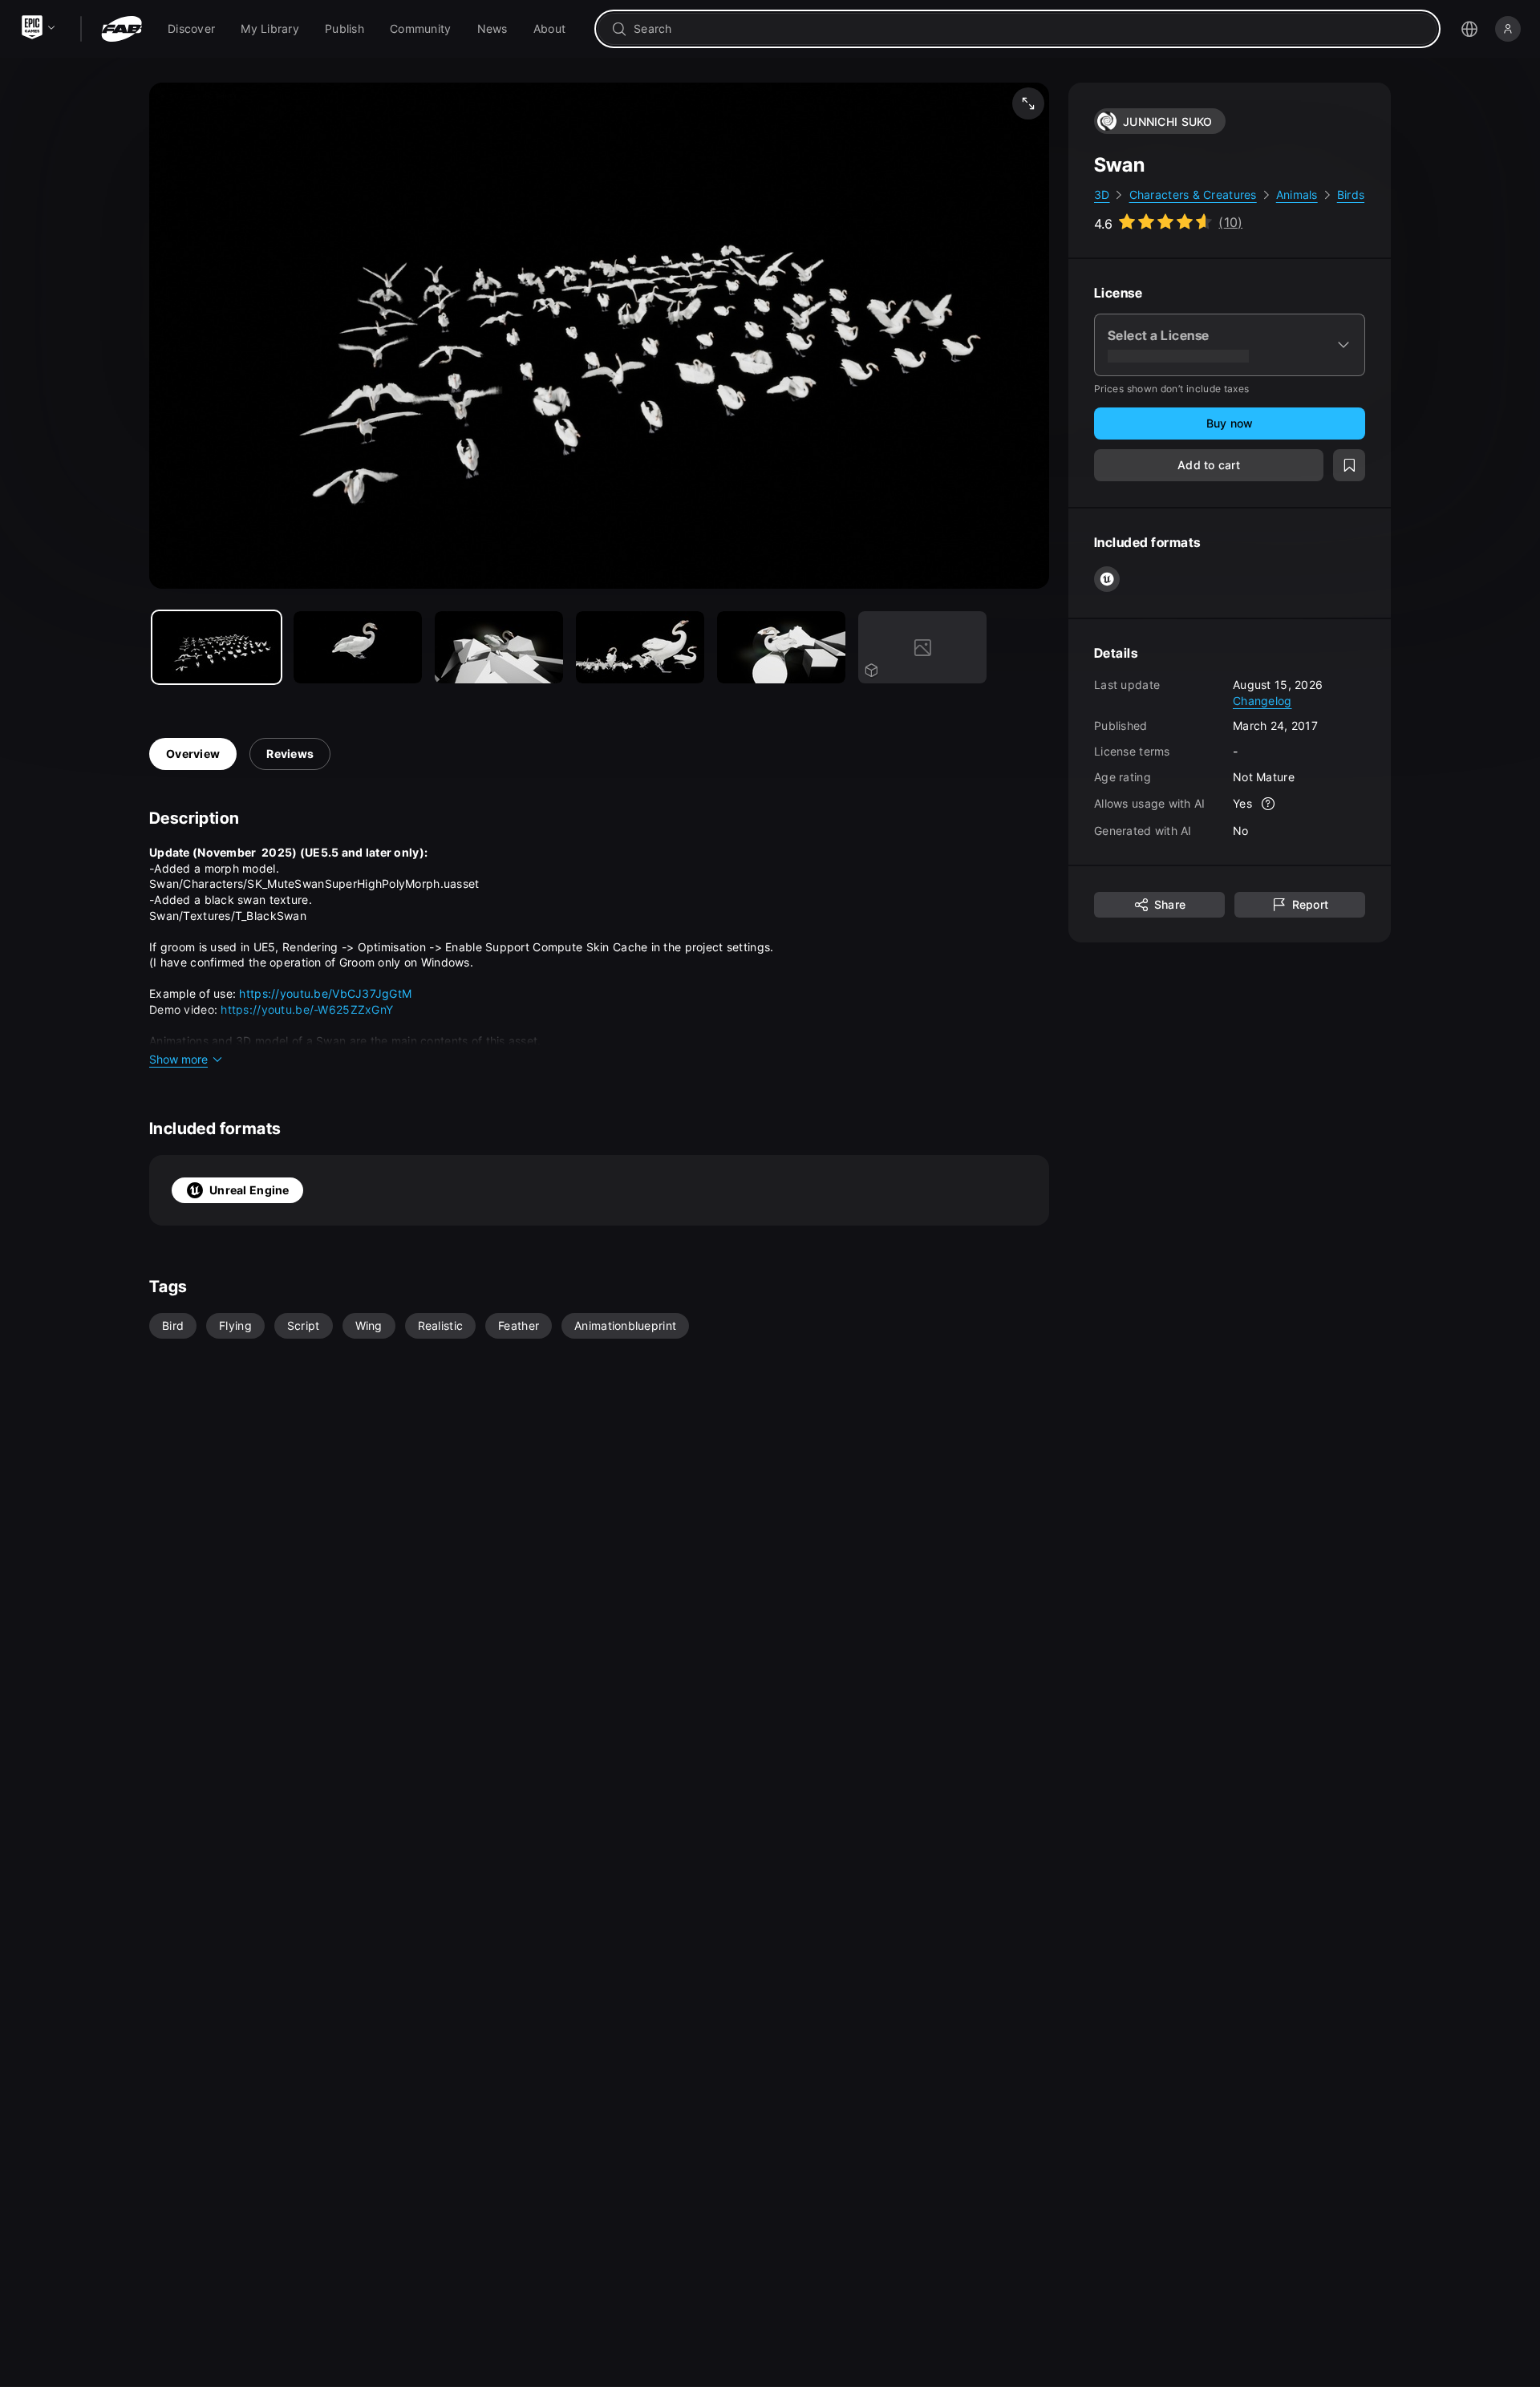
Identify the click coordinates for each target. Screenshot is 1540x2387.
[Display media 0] (217, 647)
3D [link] (1102, 195)
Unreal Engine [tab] (249, 1190)
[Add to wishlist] (1349, 465)
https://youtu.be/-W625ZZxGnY (307, 1009)
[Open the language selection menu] (1469, 29)
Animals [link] (1297, 195)
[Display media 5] (922, 647)
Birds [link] (1351, 195)
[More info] (1268, 804)
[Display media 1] (358, 647)
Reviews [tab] (290, 754)
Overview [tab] (193, 754)
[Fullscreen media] (1028, 103)
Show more (178, 1059)
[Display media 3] (640, 647)
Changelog (1262, 700)
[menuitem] (191, 29)
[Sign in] (1508, 29)
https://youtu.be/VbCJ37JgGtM (325, 993)
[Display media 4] (781, 647)
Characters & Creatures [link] (1193, 195)
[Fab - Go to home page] (122, 29)
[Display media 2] (499, 647)
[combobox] (1029, 29)
